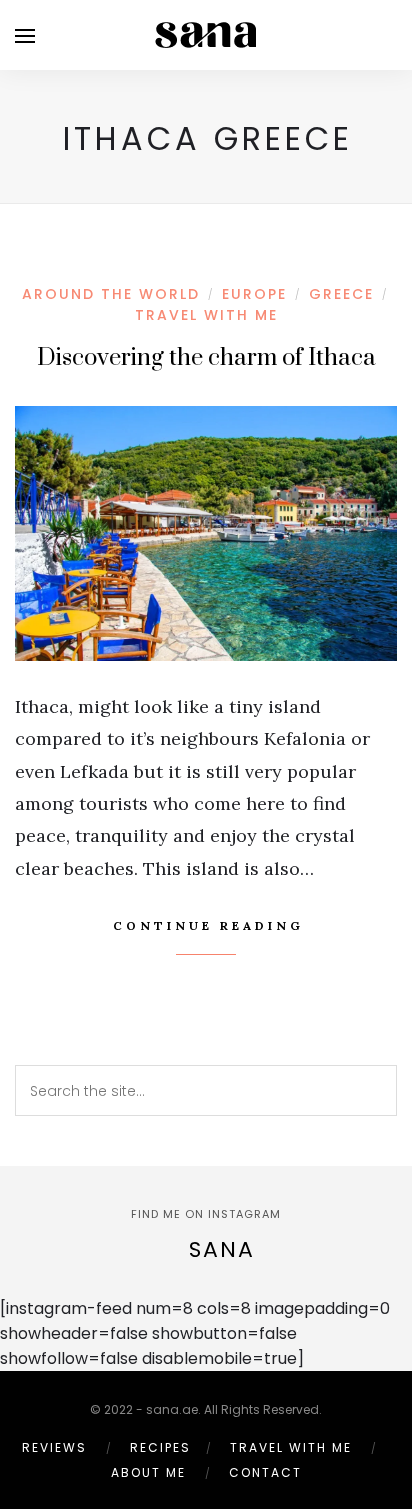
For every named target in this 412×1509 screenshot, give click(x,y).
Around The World (111, 294)
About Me (148, 1472)
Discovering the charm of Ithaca (206, 358)
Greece (341, 294)
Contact (265, 1472)
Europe (254, 294)
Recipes (160, 1447)
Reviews (54, 1447)
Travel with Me (206, 315)
